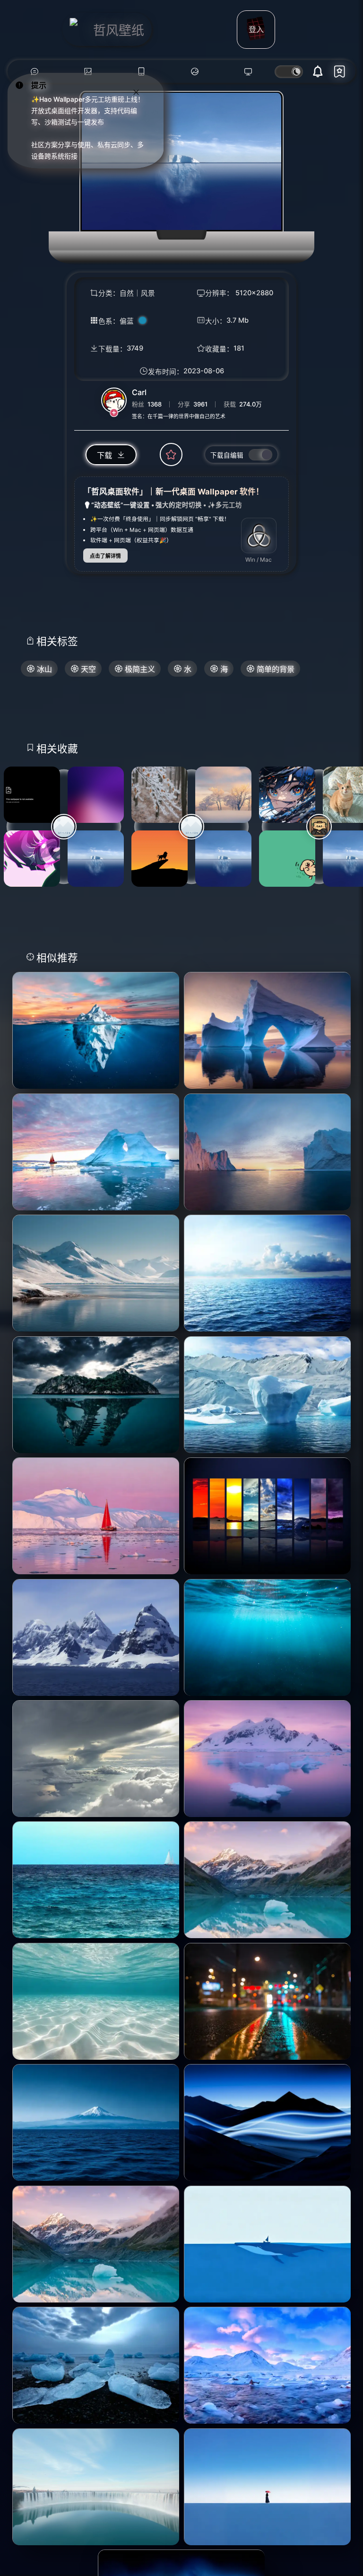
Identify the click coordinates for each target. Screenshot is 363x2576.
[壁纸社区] (34, 72)
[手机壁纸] (141, 72)
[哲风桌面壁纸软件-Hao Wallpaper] (248, 72)
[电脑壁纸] (88, 72)
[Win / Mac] (259, 536)
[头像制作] (194, 72)
